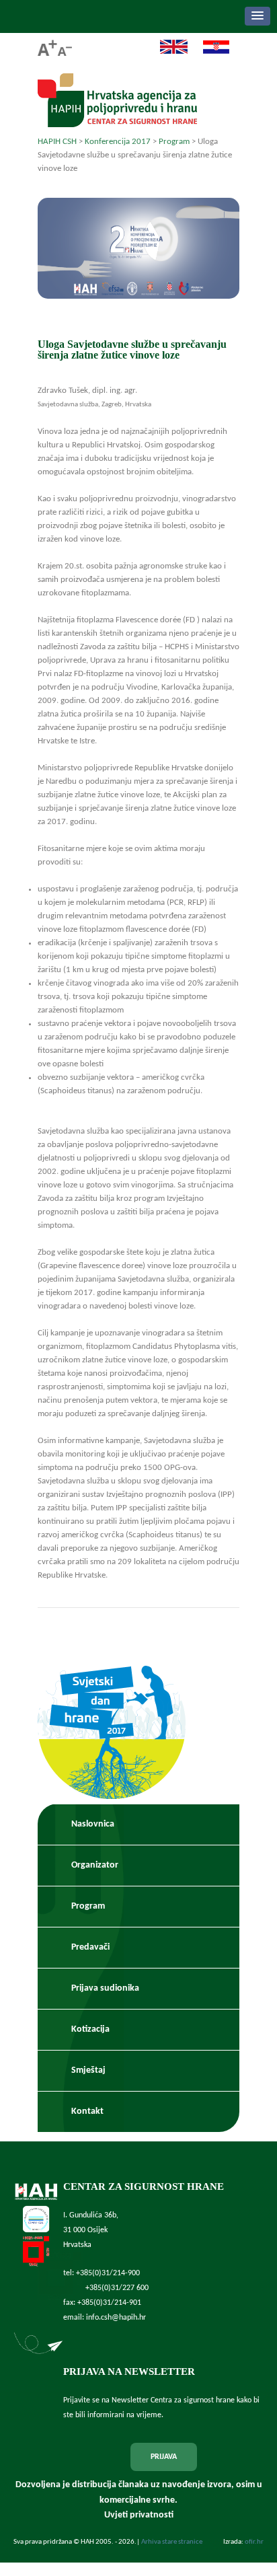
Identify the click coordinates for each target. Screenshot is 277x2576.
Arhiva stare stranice (172, 2542)
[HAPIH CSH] (117, 123)
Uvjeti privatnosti (139, 2515)
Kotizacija (90, 2029)
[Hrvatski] (209, 52)
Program (88, 1906)
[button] (258, 16)
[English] (167, 52)
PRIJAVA (164, 2457)
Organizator (95, 1865)
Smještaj (88, 2070)
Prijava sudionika (105, 1988)
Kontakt (87, 2111)
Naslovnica (93, 1824)
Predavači (90, 1947)
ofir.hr (254, 2542)
